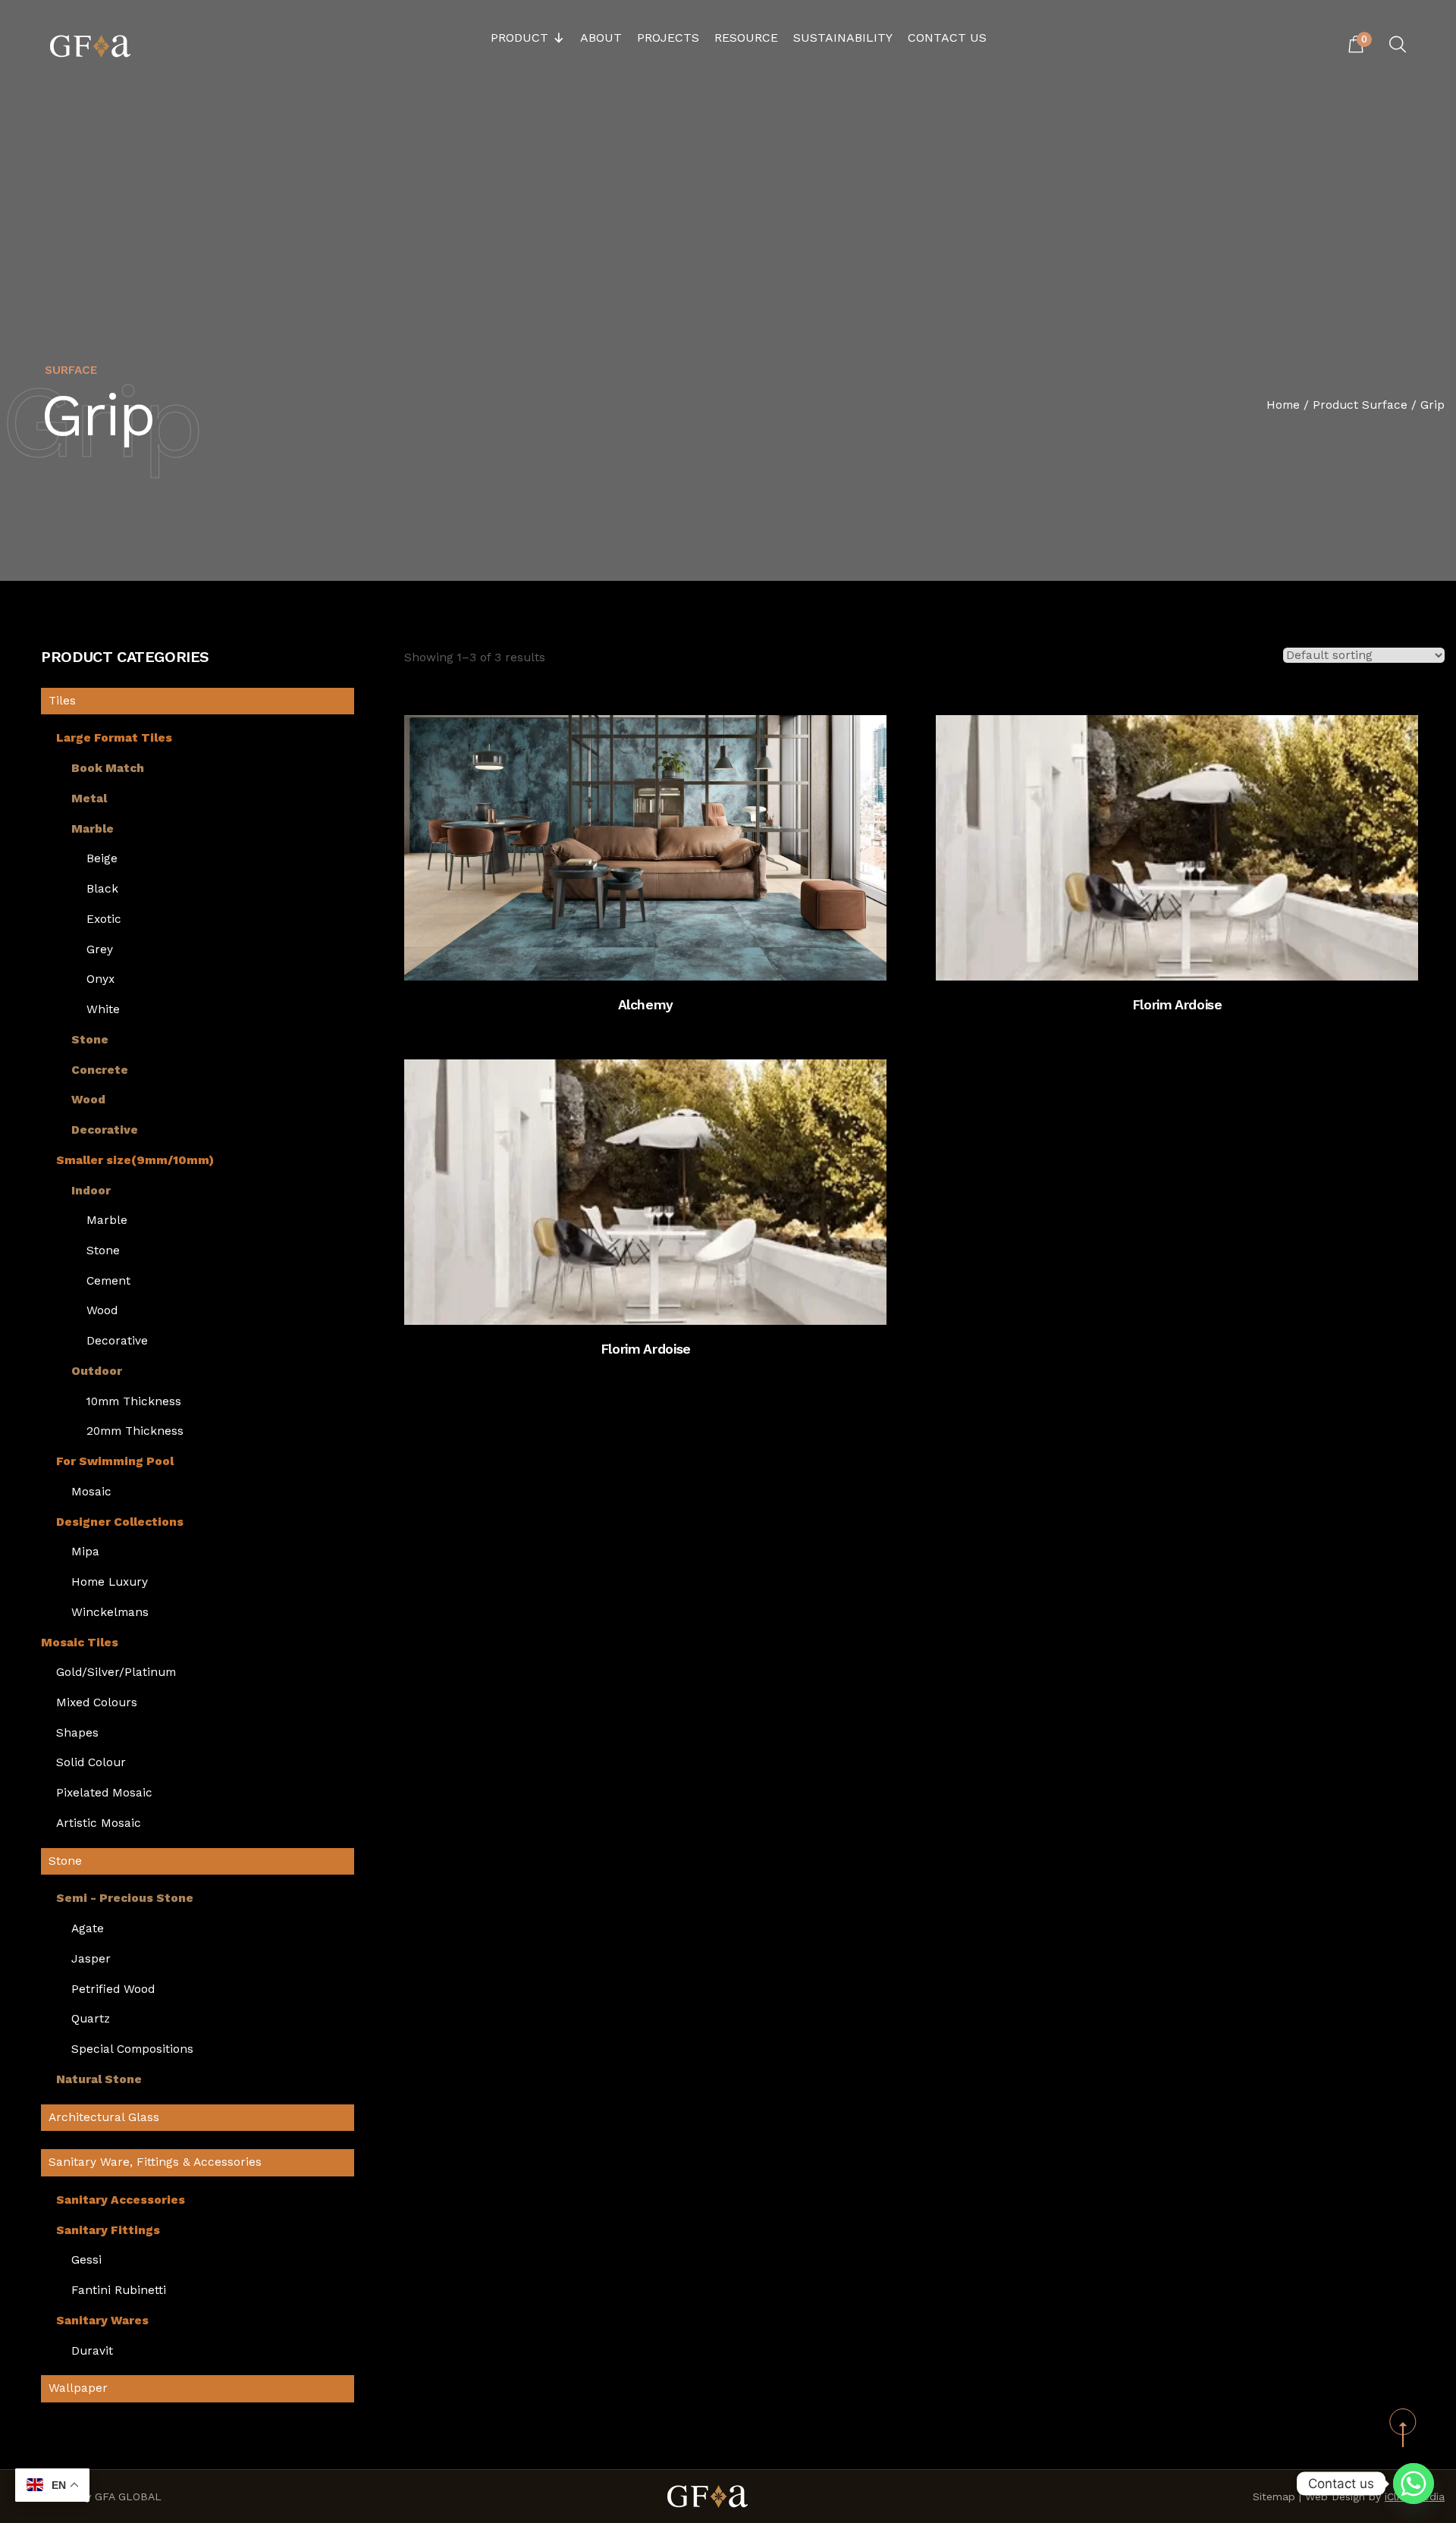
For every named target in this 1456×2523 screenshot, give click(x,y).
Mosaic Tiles (80, 1643)
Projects (668, 38)
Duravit (92, 2351)
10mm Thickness (134, 1402)
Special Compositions (132, 2049)
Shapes (77, 1733)
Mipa (85, 1552)
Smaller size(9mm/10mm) (135, 1161)
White (103, 1010)
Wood (88, 1100)
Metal (89, 799)
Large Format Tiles (114, 738)
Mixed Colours (97, 1703)
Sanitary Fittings (108, 2231)
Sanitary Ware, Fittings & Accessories (155, 2162)
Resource (746, 38)
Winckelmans (110, 1613)
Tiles (62, 701)
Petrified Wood (113, 1990)
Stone (90, 1040)
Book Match (108, 769)
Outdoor (97, 1371)
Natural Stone (99, 2080)
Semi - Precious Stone (125, 1899)
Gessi (86, 2260)
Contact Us (947, 38)
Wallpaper (78, 2388)
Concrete (100, 1070)
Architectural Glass (104, 2117)
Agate (88, 1929)
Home (1283, 405)
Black (102, 889)
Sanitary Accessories (121, 2200)
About (601, 38)
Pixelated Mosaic (104, 1793)
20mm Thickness (135, 1431)
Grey (100, 950)
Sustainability (843, 38)
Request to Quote (661, 956)
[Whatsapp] (1414, 2484)
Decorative (105, 1130)
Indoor (91, 1191)
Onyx (100, 979)
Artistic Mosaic (99, 1823)
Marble (93, 829)
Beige (102, 859)
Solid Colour (91, 1763)
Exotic (104, 919)
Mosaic (91, 1492)
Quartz (91, 2019)
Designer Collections (120, 1522)
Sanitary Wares (102, 2321)
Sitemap (1274, 2496)
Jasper (91, 1959)
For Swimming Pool (115, 1462)
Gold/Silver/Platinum (116, 1673)
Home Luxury (110, 1582)
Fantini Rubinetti (119, 2291)
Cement (108, 1281)
